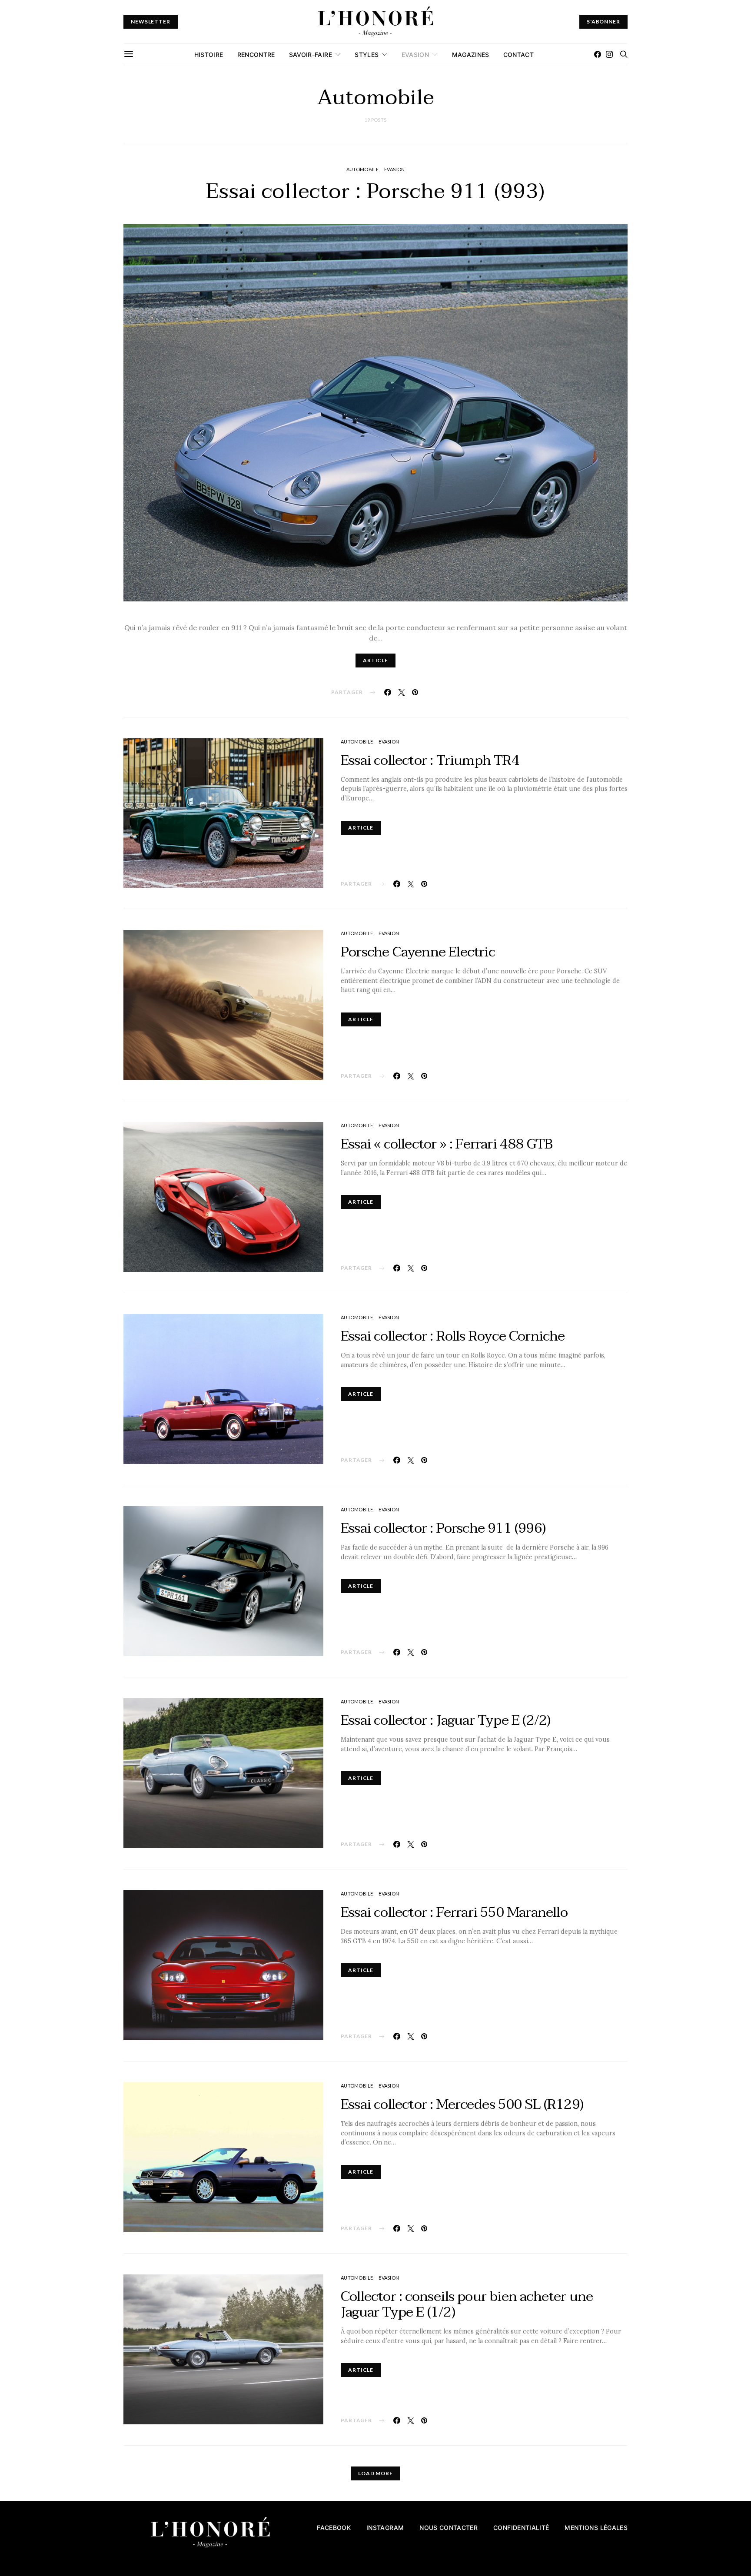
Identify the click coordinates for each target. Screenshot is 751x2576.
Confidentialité (521, 2528)
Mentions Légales (596, 2528)
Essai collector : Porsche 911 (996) (443, 1528)
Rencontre (256, 55)
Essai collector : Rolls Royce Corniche (453, 1336)
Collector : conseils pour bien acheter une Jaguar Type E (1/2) (467, 2304)
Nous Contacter (449, 2528)
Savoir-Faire (311, 55)
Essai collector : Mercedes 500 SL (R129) (462, 2104)
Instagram (385, 2528)
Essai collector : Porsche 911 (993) (375, 192)
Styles (367, 55)
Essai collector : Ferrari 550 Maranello (454, 1912)
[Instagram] (609, 54)
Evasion (415, 55)
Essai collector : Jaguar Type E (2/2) (445, 1720)
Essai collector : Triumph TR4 (430, 760)
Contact (518, 55)
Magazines (471, 55)
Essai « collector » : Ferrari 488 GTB (447, 1144)
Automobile (363, 169)
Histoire (209, 55)
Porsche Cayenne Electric (418, 952)
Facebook (334, 2528)
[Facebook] (598, 54)
